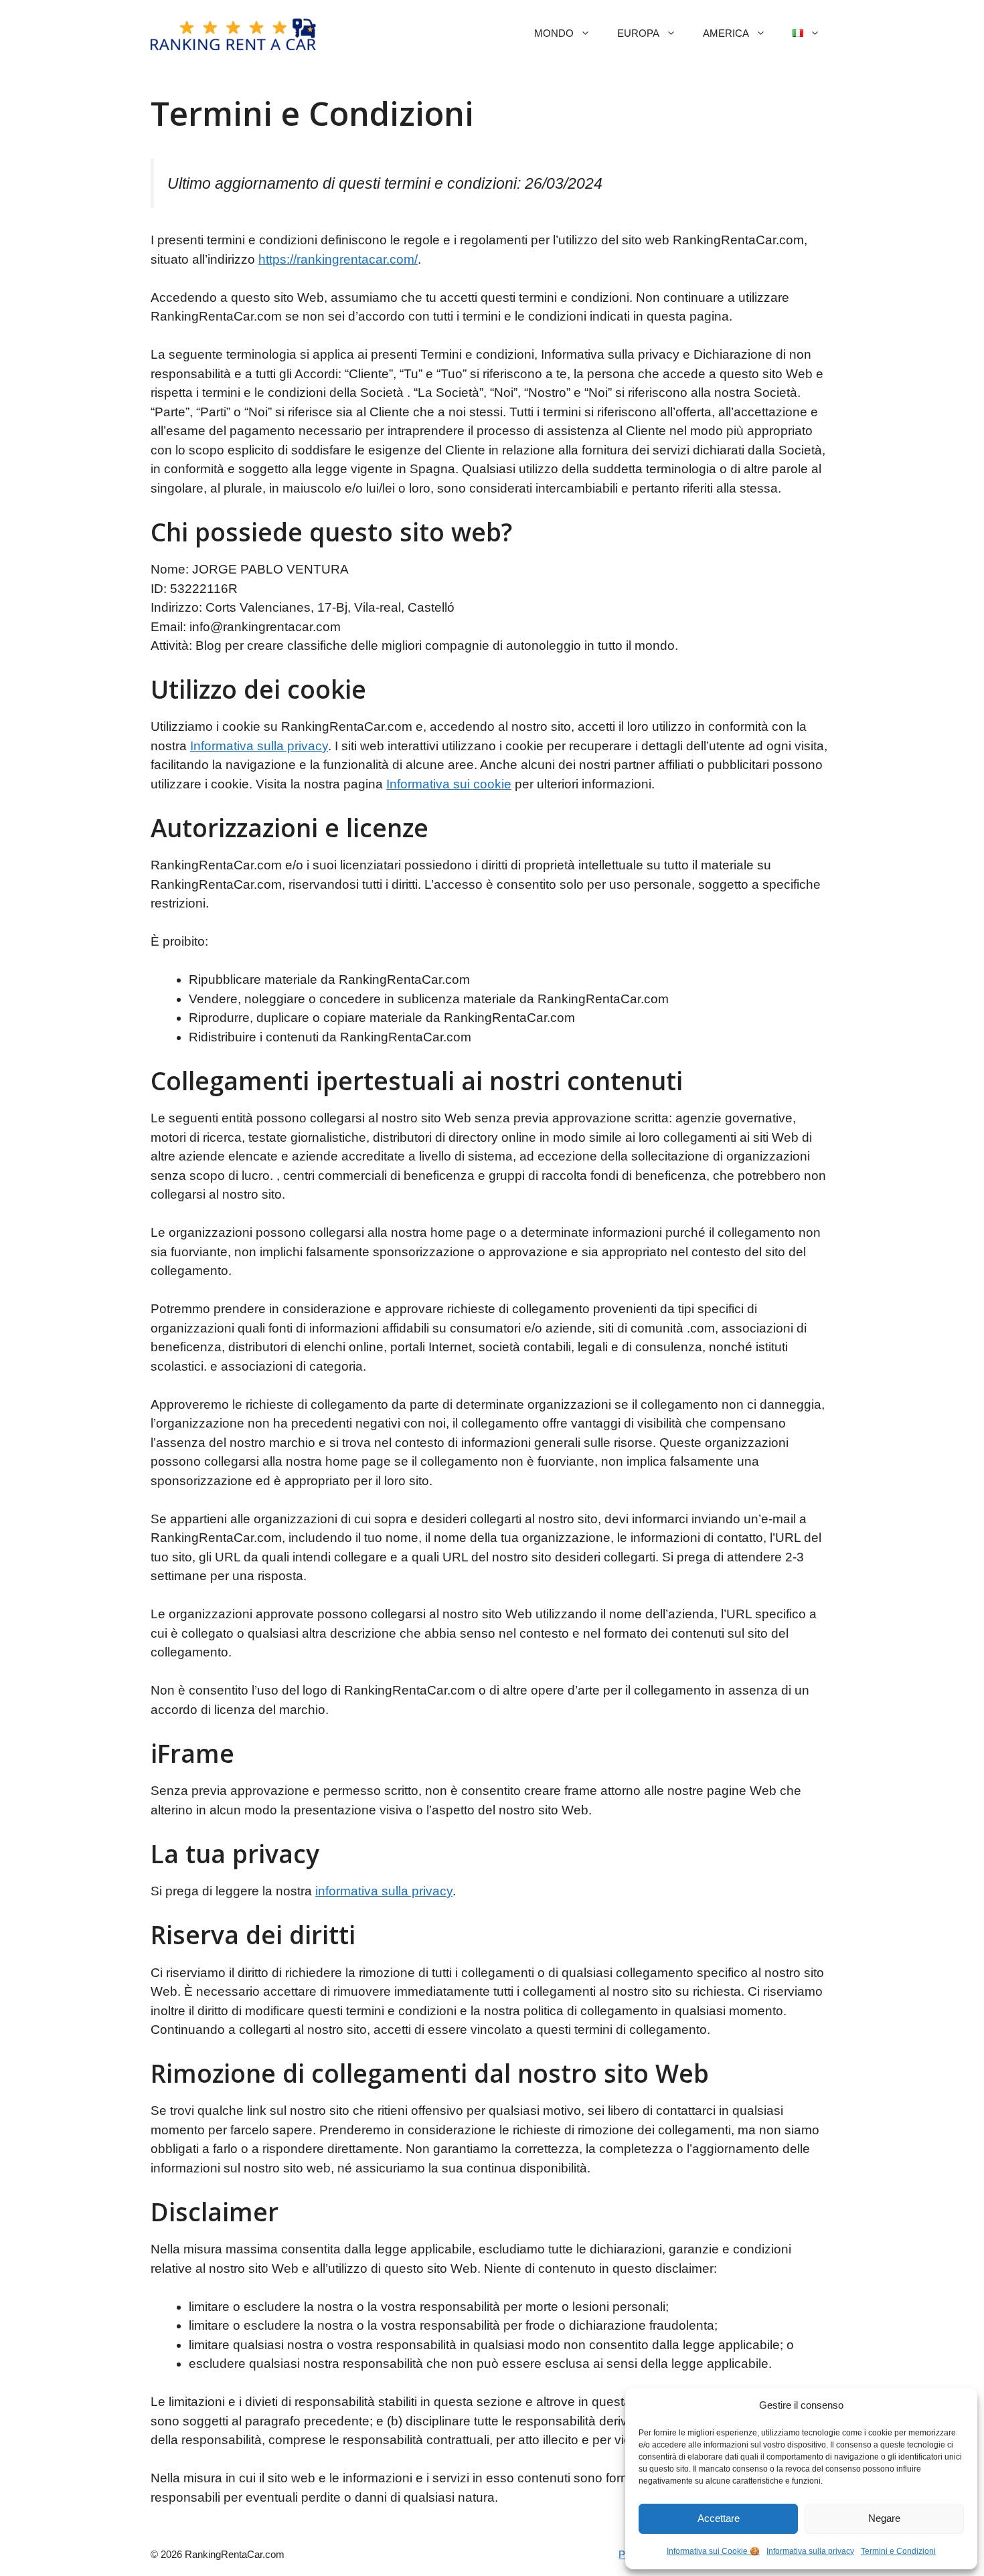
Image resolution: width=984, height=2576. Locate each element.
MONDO (554, 33)
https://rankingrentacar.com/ (338, 259)
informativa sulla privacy (384, 1891)
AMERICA (726, 33)
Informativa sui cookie (449, 784)
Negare (884, 2518)
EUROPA (638, 33)
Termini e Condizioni (898, 2551)
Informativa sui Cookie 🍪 (713, 2551)
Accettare (719, 2518)
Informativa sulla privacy (810, 2551)
